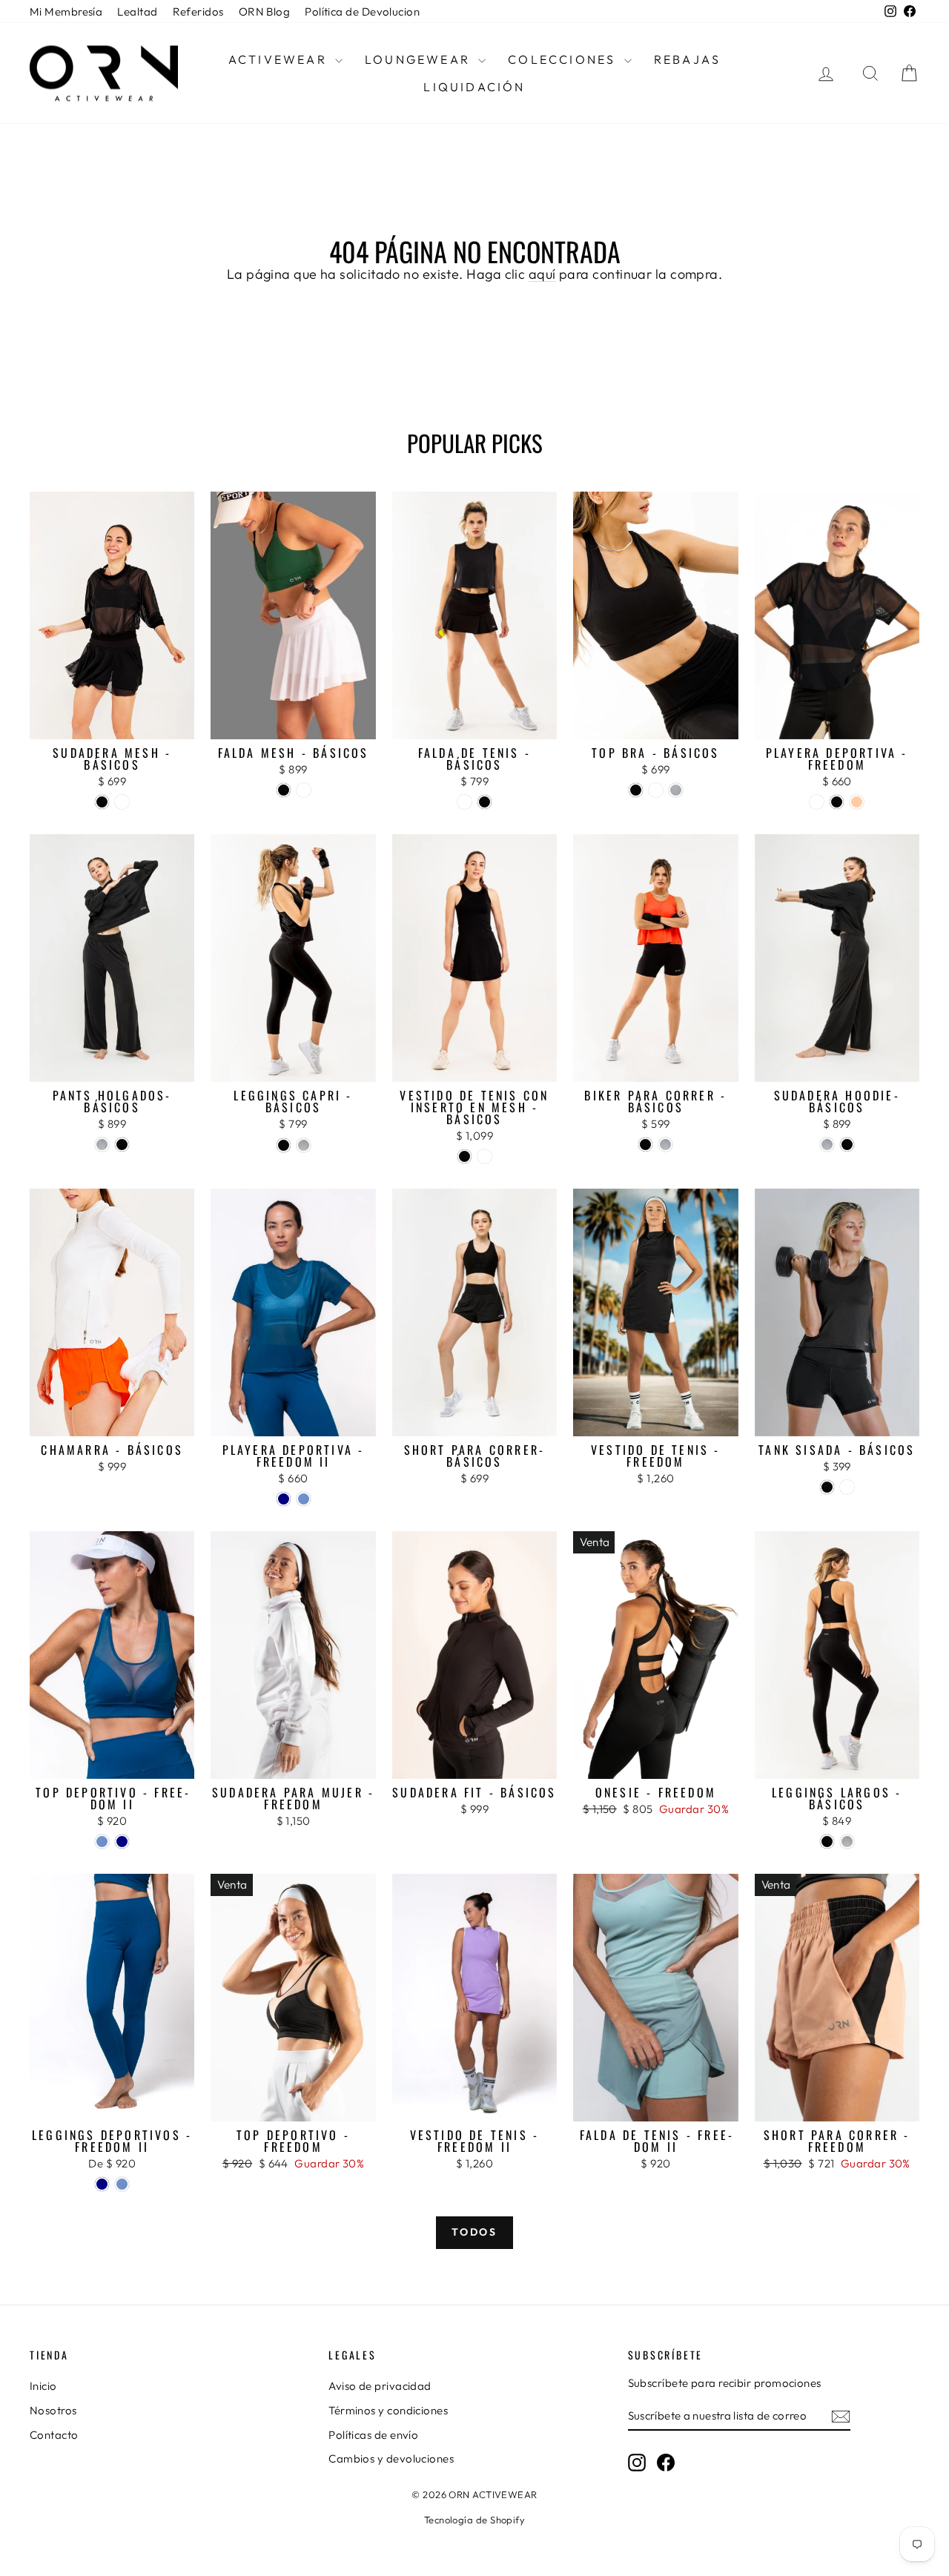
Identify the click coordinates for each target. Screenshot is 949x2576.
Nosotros (53, 2410)
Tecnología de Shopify (474, 2520)
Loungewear (420, 59)
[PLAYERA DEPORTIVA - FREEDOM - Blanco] (817, 802)
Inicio (43, 2386)
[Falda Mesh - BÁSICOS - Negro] (284, 790)
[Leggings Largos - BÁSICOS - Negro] (827, 1842)
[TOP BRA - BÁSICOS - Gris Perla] (676, 790)
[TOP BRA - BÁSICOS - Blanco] (656, 790)
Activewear (280, 59)
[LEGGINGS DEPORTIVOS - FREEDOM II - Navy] (102, 2184)
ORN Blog (265, 11)
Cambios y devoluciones (391, 2458)
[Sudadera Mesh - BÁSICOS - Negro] (102, 802)
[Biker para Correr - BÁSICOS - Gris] (665, 1145)
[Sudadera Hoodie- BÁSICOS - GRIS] (827, 1145)
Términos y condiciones (388, 2410)
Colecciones (564, 59)
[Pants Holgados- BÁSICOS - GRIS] (102, 1145)
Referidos (198, 11)
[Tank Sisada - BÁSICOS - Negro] (827, 1487)
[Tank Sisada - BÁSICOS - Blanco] (847, 1487)
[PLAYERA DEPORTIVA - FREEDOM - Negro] (837, 802)
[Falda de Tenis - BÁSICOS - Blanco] (464, 802)
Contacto (54, 2435)
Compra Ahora (112, 723)
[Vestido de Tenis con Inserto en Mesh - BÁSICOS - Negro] (464, 1156)
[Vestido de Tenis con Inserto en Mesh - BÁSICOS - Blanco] (485, 1156)
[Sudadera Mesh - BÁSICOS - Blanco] (122, 802)
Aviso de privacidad (380, 2386)
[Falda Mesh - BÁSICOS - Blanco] (304, 790)
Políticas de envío (373, 2435)
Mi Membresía (66, 11)
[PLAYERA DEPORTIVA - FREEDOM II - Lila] (304, 1499)
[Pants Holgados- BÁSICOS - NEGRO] (122, 1145)
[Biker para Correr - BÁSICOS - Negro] (645, 1145)
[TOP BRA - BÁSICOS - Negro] (636, 790)
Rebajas (687, 59)
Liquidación (474, 87)
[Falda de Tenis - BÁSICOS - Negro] (485, 802)
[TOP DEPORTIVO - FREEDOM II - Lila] (102, 1842)
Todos (474, 2232)
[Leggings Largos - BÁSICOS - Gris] (847, 1842)
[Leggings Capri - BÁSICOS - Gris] (304, 1145)
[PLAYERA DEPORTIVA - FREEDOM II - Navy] (284, 1499)
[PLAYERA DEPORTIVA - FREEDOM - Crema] (857, 802)
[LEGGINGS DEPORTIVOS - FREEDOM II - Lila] (122, 2184)
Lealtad (137, 11)
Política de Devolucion (362, 11)
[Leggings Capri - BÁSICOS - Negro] (284, 1145)
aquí (542, 274)
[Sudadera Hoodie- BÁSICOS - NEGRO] (847, 1145)
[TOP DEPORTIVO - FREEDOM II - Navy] (122, 1842)
